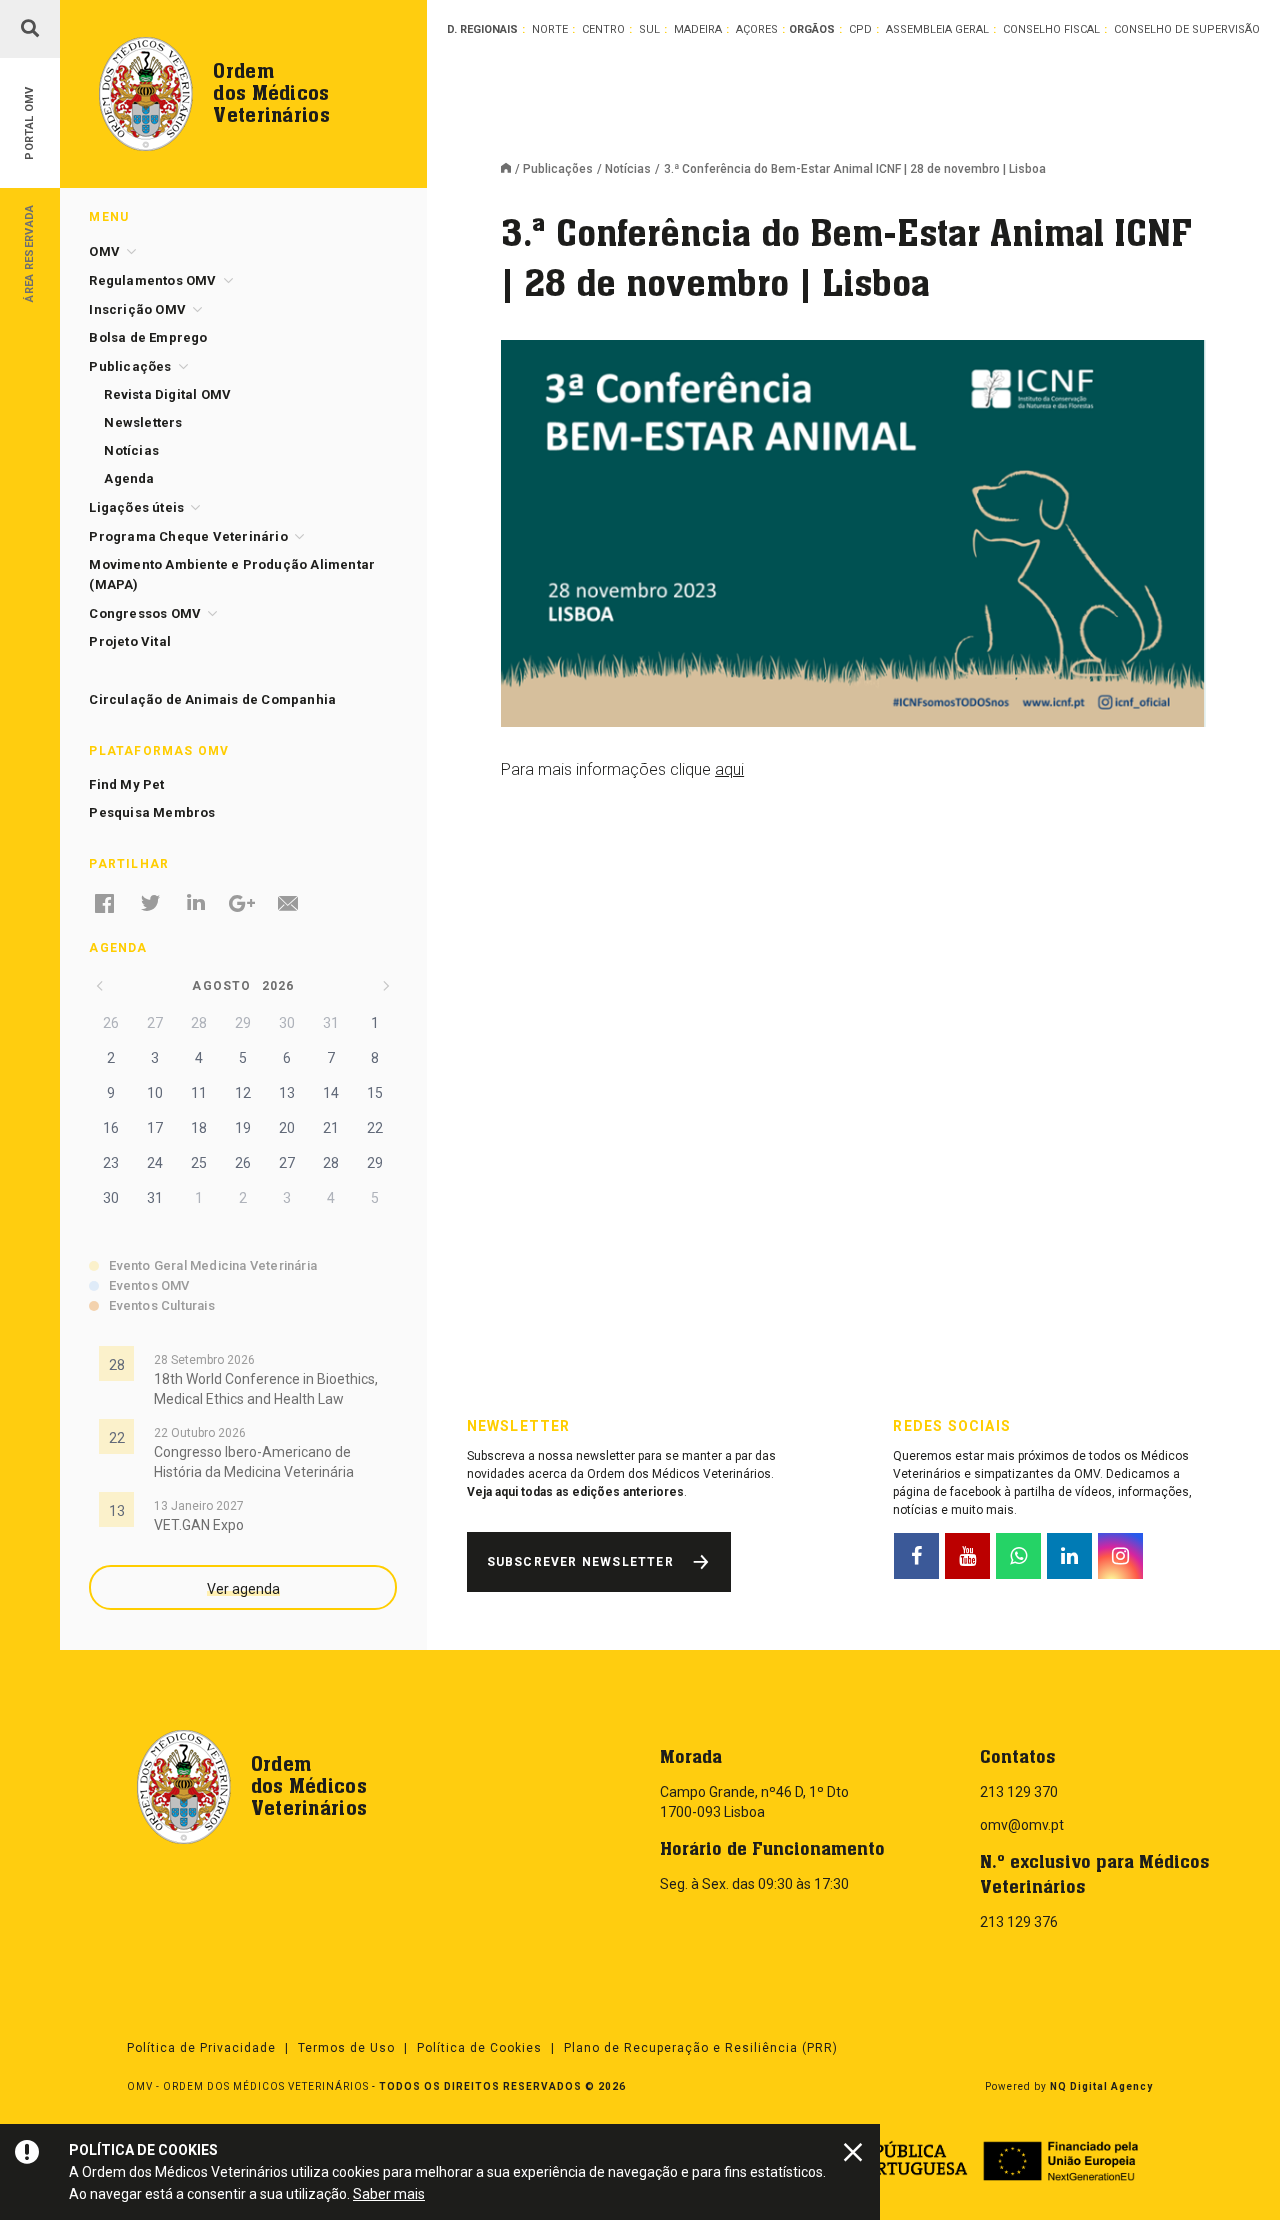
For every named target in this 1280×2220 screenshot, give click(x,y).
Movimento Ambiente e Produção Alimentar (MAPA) (232, 574)
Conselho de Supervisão (1187, 29)
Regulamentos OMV (152, 280)
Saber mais (389, 2194)
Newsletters (143, 422)
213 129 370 (1019, 1792)
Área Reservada (29, 252)
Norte (550, 29)
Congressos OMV (145, 613)
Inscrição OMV (137, 309)
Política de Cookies (479, 2048)
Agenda (129, 478)
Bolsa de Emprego (148, 337)
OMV (104, 251)
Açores (757, 29)
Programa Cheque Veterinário (188, 536)
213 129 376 (1019, 1922)
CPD (860, 29)
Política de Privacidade (201, 2048)
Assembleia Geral (937, 29)
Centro (603, 29)
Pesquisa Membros (152, 812)
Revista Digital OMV (167, 394)
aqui (729, 769)
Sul (649, 29)
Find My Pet (126, 784)
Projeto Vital (130, 641)
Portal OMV (29, 123)
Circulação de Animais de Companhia (212, 699)
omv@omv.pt (1022, 1825)
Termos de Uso (346, 2048)
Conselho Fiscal (1051, 29)
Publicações (558, 169)
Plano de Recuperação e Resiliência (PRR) (701, 2048)
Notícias (628, 169)
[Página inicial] (512, 170)
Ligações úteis (136, 507)
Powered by (1069, 2086)
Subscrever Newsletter (580, 1562)
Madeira (698, 29)
